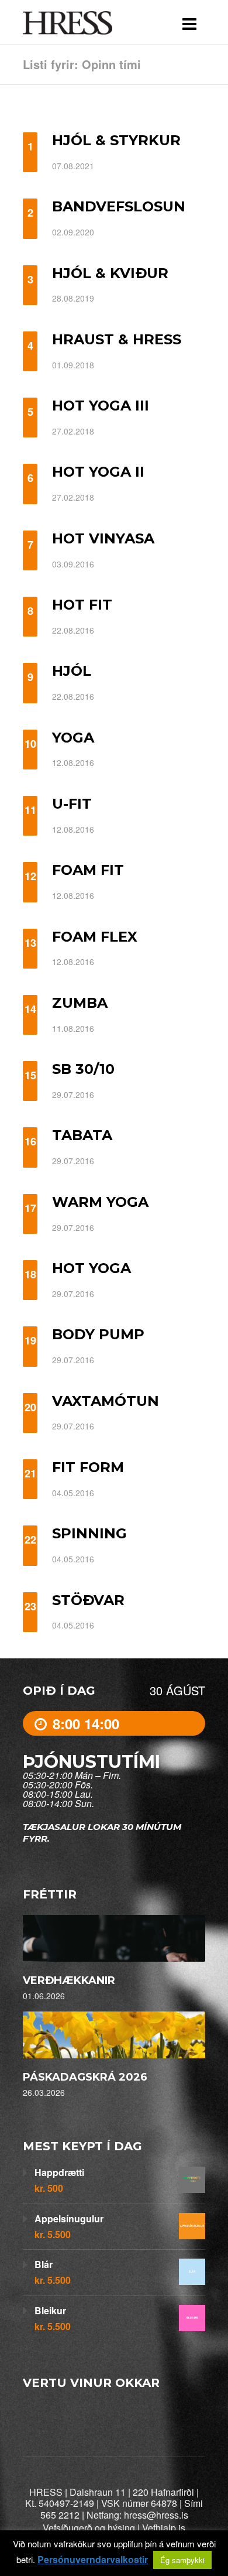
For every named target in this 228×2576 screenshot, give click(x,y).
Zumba (80, 1003)
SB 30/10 (83, 1069)
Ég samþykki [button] (182, 2560)
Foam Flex (95, 937)
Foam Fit (88, 870)
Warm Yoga (100, 1202)
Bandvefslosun (119, 206)
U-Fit (72, 804)
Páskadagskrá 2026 (85, 2077)
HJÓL (72, 671)
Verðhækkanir (69, 1980)
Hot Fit (82, 605)
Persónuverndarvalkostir (93, 2560)
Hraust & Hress (117, 339)
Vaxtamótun (106, 1401)
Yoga (73, 738)
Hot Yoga (91, 1268)
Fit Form (88, 1467)
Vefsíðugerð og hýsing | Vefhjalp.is (114, 2528)
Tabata (82, 1135)
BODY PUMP (98, 1334)
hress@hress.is (156, 2515)
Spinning (89, 1533)
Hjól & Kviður (110, 273)
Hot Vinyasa (103, 538)
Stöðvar (88, 1600)
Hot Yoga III (101, 406)
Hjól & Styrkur (116, 140)
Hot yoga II (98, 472)
